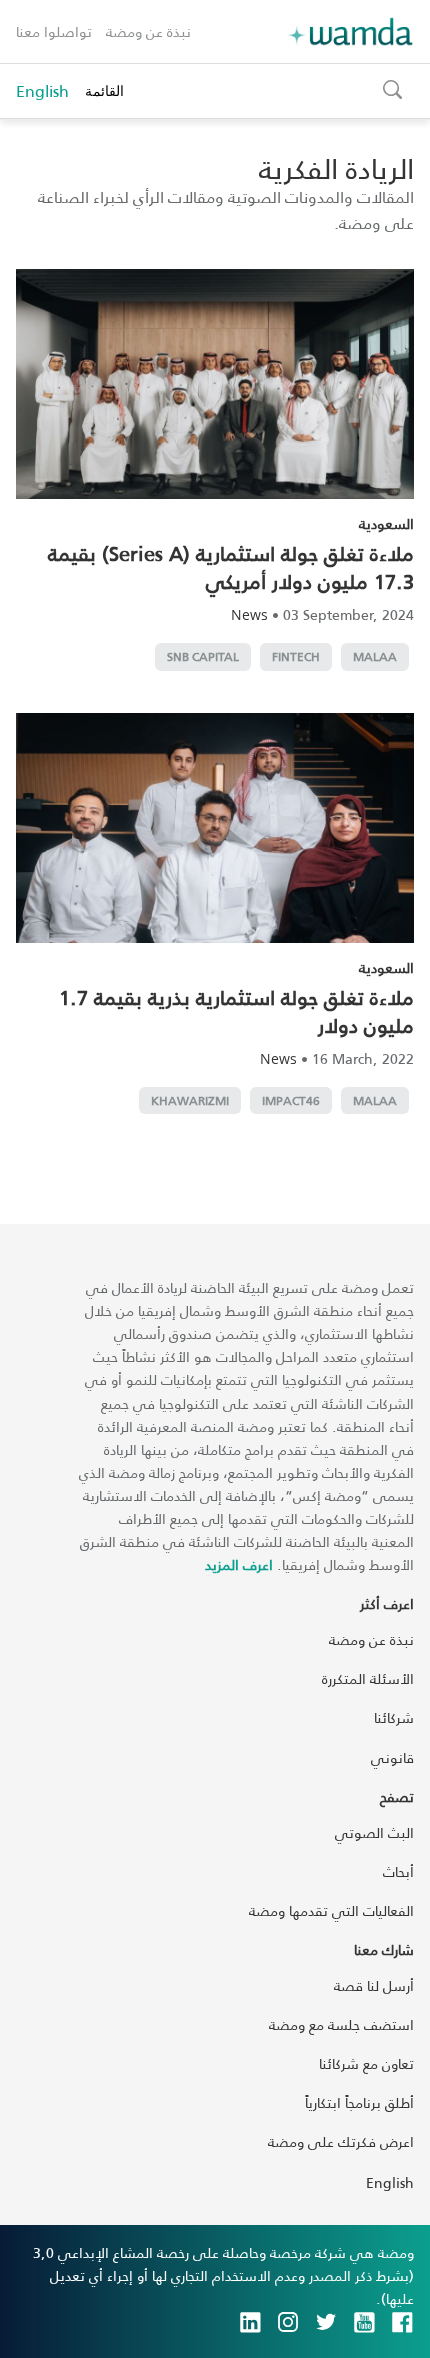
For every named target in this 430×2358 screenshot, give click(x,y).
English (42, 91)
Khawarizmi (190, 1100)
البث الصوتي (374, 1832)
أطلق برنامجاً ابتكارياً (359, 2102)
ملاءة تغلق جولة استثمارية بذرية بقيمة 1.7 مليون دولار (236, 1011)
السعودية (386, 523)
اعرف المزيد (239, 1564)
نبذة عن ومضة (148, 31)
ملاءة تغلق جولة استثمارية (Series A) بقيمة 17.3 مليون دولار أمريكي (231, 567)
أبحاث (398, 1871)
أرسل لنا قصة (374, 1985)
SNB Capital (203, 656)
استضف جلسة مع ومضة (341, 2024)
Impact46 (291, 1100)
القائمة (104, 90)
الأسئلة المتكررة (368, 1678)
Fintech (296, 656)
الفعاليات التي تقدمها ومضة (331, 1910)
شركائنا (394, 1717)
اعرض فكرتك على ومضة (341, 2141)
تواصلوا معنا (54, 31)
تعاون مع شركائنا (366, 2063)
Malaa (375, 656)
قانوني (392, 1757)
